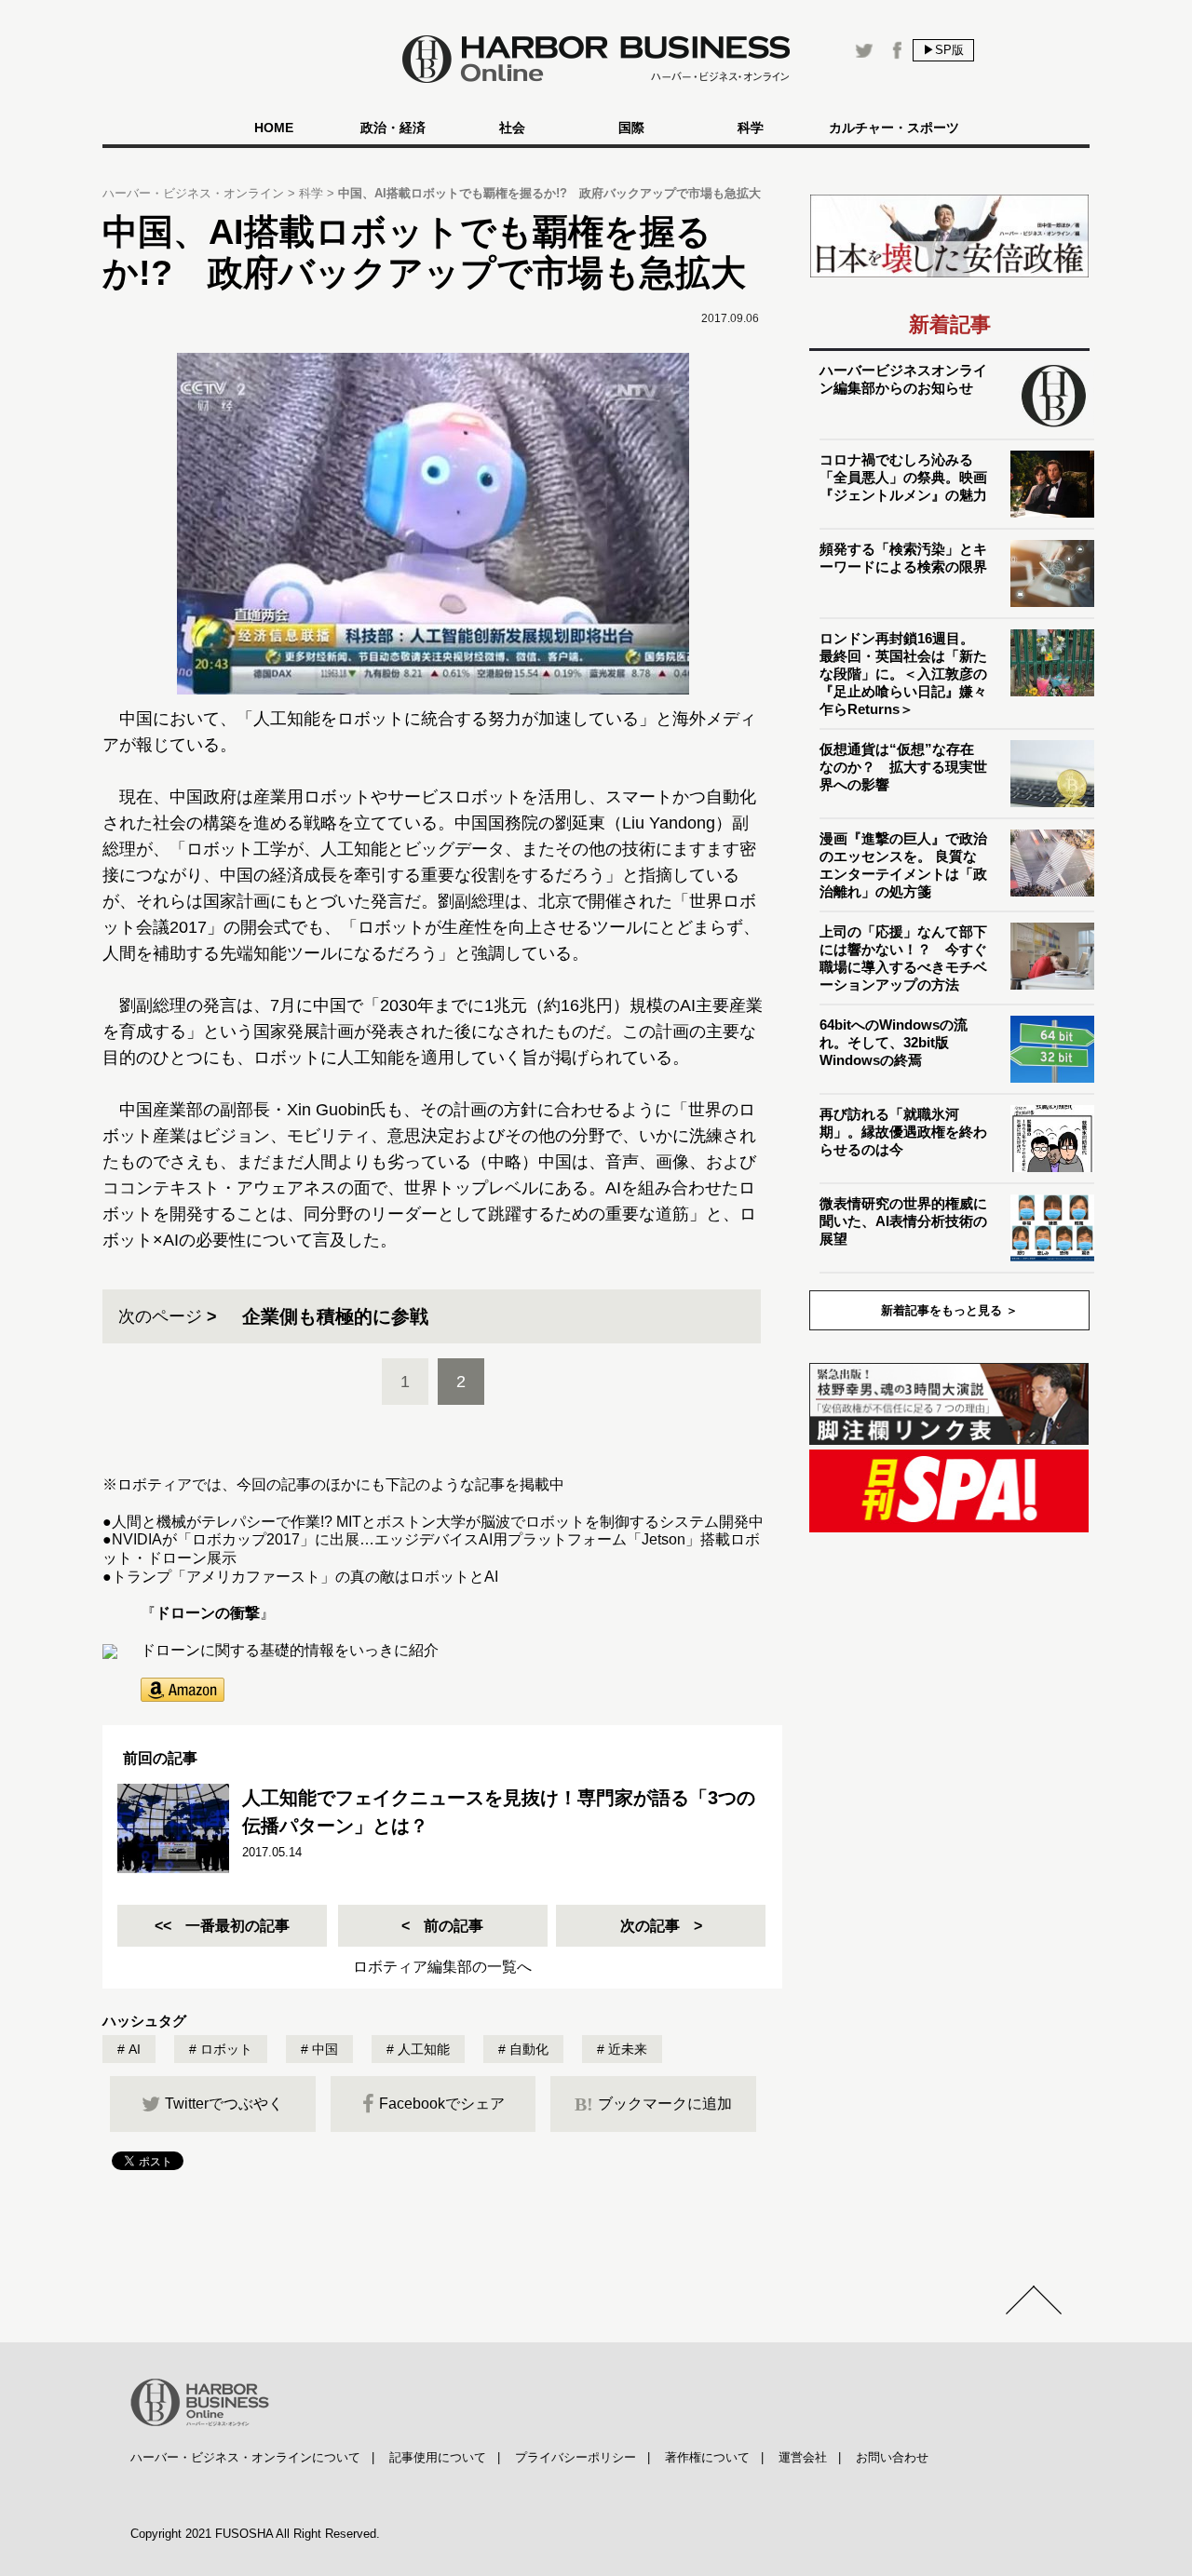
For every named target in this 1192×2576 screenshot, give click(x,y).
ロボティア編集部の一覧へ (442, 1967)
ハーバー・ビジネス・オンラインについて (245, 2457)
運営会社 (803, 2457)
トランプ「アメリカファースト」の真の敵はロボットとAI (305, 1577)
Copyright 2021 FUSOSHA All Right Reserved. (255, 2534)
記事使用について (438, 2457)
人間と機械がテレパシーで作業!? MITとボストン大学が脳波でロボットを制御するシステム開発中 (438, 1522)
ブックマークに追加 (653, 2104)
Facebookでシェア (442, 2104)
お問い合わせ (892, 2457)
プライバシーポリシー (576, 2457)
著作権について (707, 2457)
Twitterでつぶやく (224, 2104)
